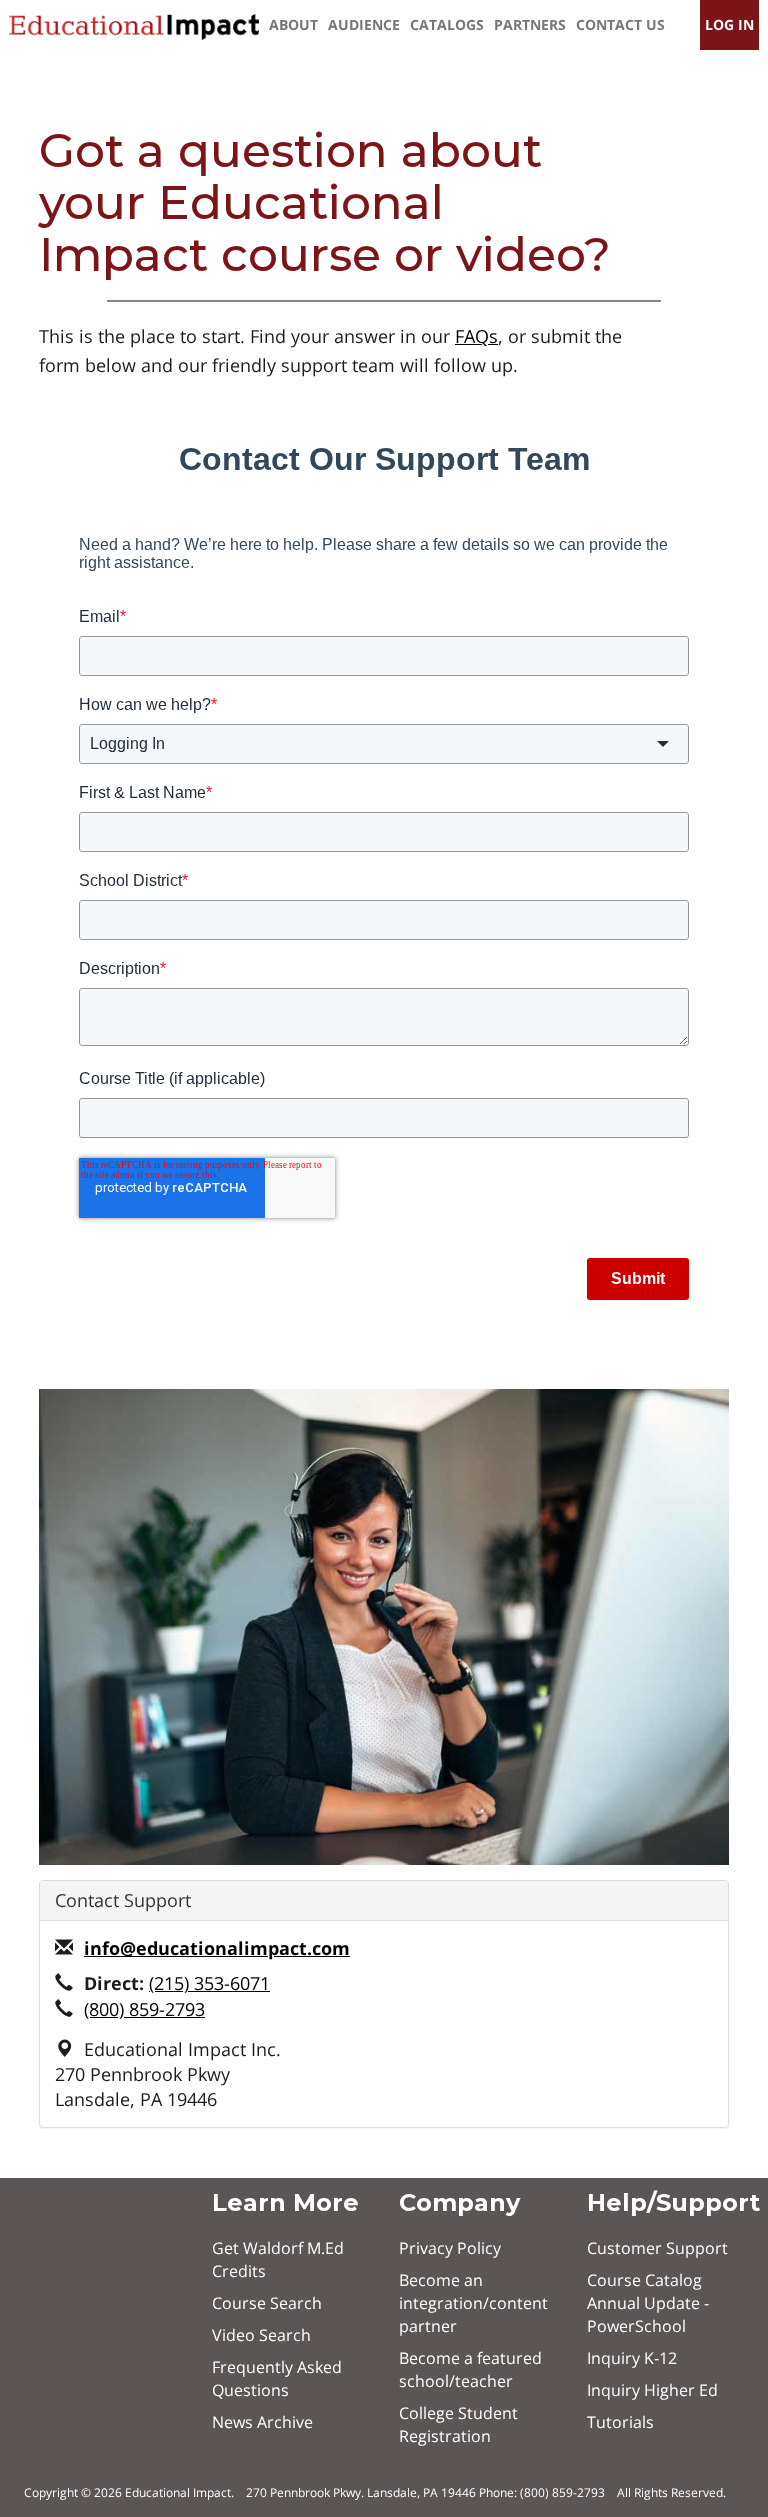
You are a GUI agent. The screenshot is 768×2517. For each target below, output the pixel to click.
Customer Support (657, 2248)
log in (729, 24)
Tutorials (620, 2422)
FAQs (476, 336)
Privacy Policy (450, 2248)
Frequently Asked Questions (277, 2378)
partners (530, 24)
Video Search (261, 2335)
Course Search (267, 2303)
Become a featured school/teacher (470, 2369)
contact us (620, 24)
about (293, 24)
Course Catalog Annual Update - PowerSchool (648, 2303)
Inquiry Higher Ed (652, 2390)
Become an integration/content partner (473, 2303)
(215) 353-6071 (209, 1983)
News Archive (262, 2422)
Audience (364, 24)
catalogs (447, 24)
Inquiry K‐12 (632, 2358)
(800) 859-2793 (144, 2009)
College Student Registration (458, 2424)
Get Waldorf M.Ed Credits (278, 2259)
